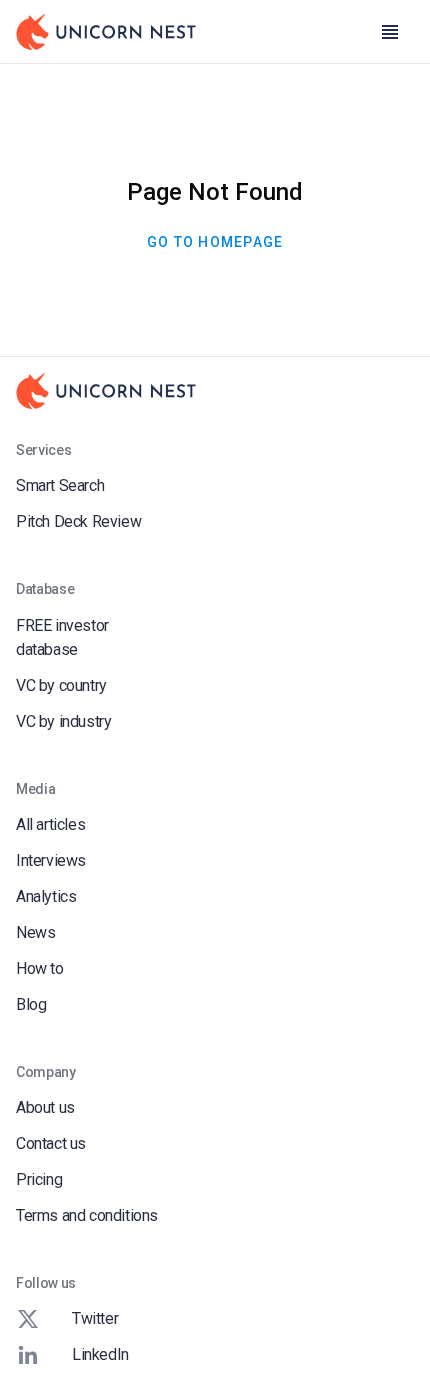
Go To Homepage (215, 242)
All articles (50, 824)
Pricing (39, 1179)
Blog (31, 1004)
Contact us (51, 1143)
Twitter (95, 1318)
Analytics (46, 896)
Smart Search (60, 485)
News (35, 932)
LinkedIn (100, 1354)
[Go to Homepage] (106, 32)
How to (40, 968)
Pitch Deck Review (78, 521)
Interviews (51, 860)
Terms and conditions (87, 1215)
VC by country (61, 685)
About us (45, 1107)
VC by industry (63, 721)
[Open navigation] (390, 32)
